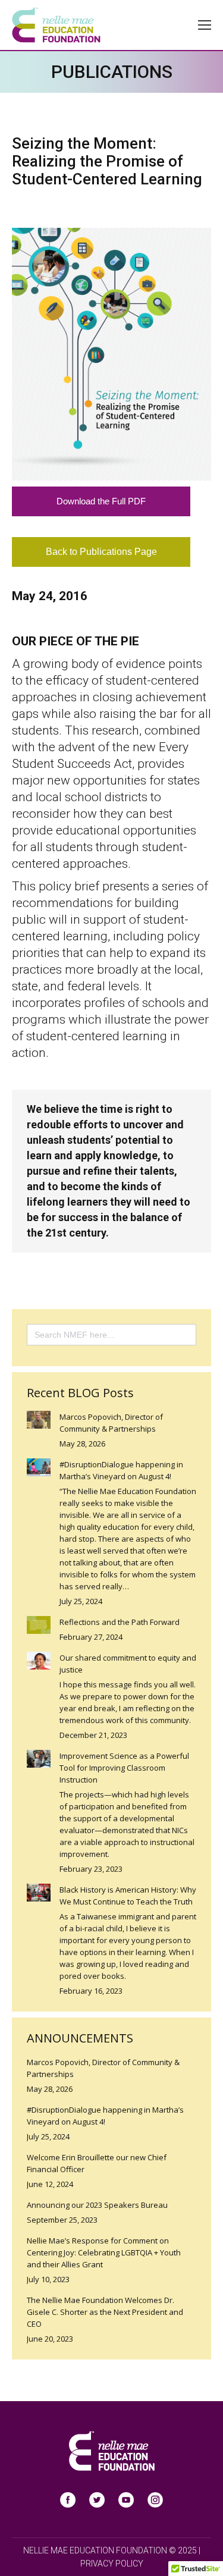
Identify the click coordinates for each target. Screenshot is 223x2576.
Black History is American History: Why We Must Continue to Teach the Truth (128, 1896)
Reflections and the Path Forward (120, 1622)
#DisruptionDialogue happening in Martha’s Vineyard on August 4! (121, 1470)
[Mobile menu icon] (205, 25)
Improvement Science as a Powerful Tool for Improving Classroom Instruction (124, 1768)
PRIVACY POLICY (112, 2564)
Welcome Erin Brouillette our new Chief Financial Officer (97, 2163)
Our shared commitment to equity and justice (128, 1664)
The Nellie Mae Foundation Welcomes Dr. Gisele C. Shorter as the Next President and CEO (105, 2312)
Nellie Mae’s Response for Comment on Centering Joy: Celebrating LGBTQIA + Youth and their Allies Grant (104, 2252)
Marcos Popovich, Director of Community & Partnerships (111, 1423)
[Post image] (39, 1420)
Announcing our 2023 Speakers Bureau (97, 2205)
